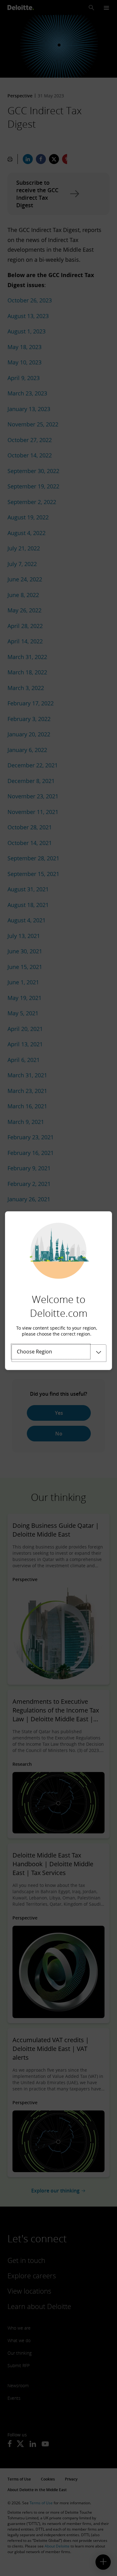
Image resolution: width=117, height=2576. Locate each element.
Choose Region (34, 1352)
